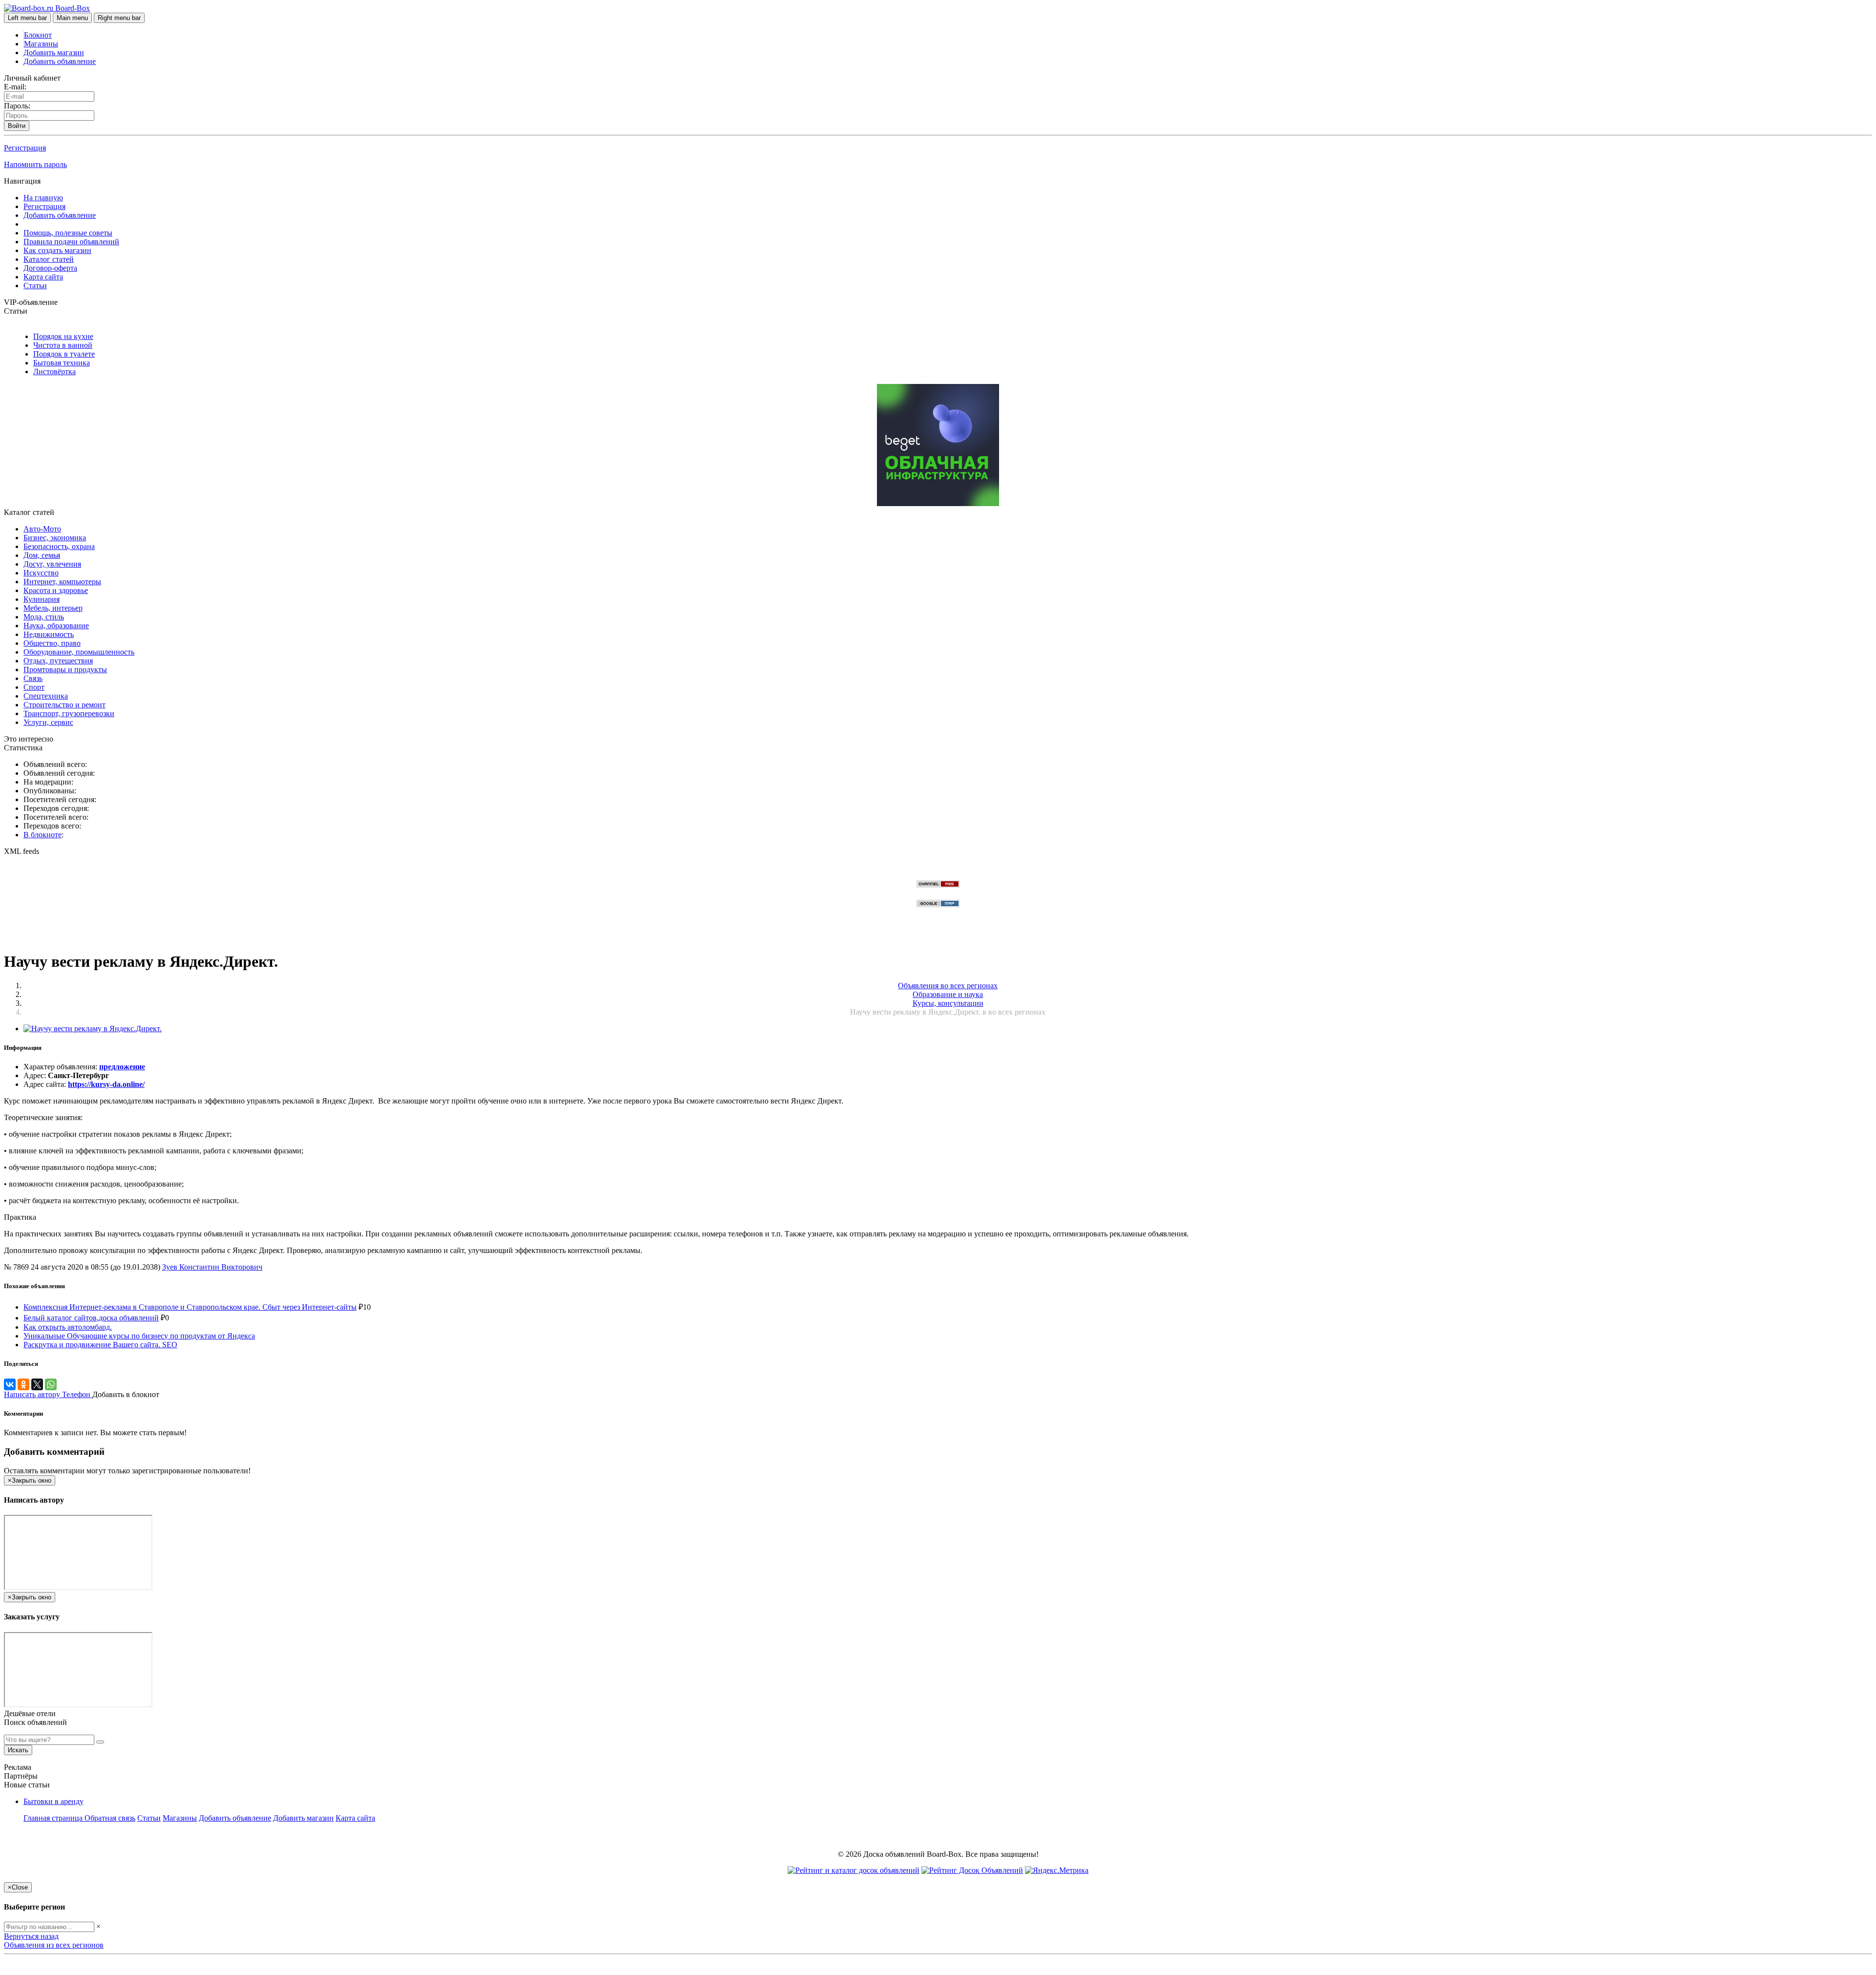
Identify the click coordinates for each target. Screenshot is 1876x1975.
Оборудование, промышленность (79, 652)
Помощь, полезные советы (68, 233)
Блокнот (38, 35)
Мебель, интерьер (53, 608)
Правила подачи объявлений (71, 242)
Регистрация (25, 148)
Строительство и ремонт (64, 705)
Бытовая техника (62, 363)
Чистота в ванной (63, 345)
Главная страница (54, 1818)
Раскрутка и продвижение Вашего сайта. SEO (100, 1345)
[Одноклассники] (23, 1384)
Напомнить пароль (35, 164)
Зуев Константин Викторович (212, 1267)
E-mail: (15, 87)
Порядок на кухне (63, 336)
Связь (33, 678)
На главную (43, 198)
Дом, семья (42, 555)
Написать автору (33, 1394)
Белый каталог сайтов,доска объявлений (91, 1318)
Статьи (35, 286)
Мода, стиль (44, 617)
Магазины (41, 44)
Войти (17, 126)
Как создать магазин (57, 250)
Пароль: (17, 106)
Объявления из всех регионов (54, 1945)
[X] (37, 1384)
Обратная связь (110, 1818)
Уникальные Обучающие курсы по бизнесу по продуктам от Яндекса (139, 1336)
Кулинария (42, 599)
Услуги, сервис (48, 722)
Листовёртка (54, 372)
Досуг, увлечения (52, 564)
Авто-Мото (42, 529)
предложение (122, 1067)
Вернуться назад (31, 1936)
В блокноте (43, 835)
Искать (18, 1750)
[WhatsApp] (51, 1384)
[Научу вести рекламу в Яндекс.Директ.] (93, 1029)
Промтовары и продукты (65, 669)
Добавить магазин (54, 53)
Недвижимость (49, 634)
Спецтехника (46, 696)
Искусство (41, 573)
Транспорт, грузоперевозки (69, 713)
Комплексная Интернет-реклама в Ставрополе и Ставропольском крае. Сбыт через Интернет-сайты (190, 1307)
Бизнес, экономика (55, 538)
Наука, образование (56, 626)
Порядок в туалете (64, 354)
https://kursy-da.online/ (106, 1084)
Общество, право (52, 643)
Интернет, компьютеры (62, 582)
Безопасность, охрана (59, 546)
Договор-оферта (50, 268)
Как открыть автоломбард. (68, 1327)
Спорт (34, 687)
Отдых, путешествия (58, 661)
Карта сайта (43, 277)
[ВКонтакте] (10, 1384)
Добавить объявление (60, 61)
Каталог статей (49, 259)
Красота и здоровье (56, 590)
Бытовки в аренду (53, 1801)
